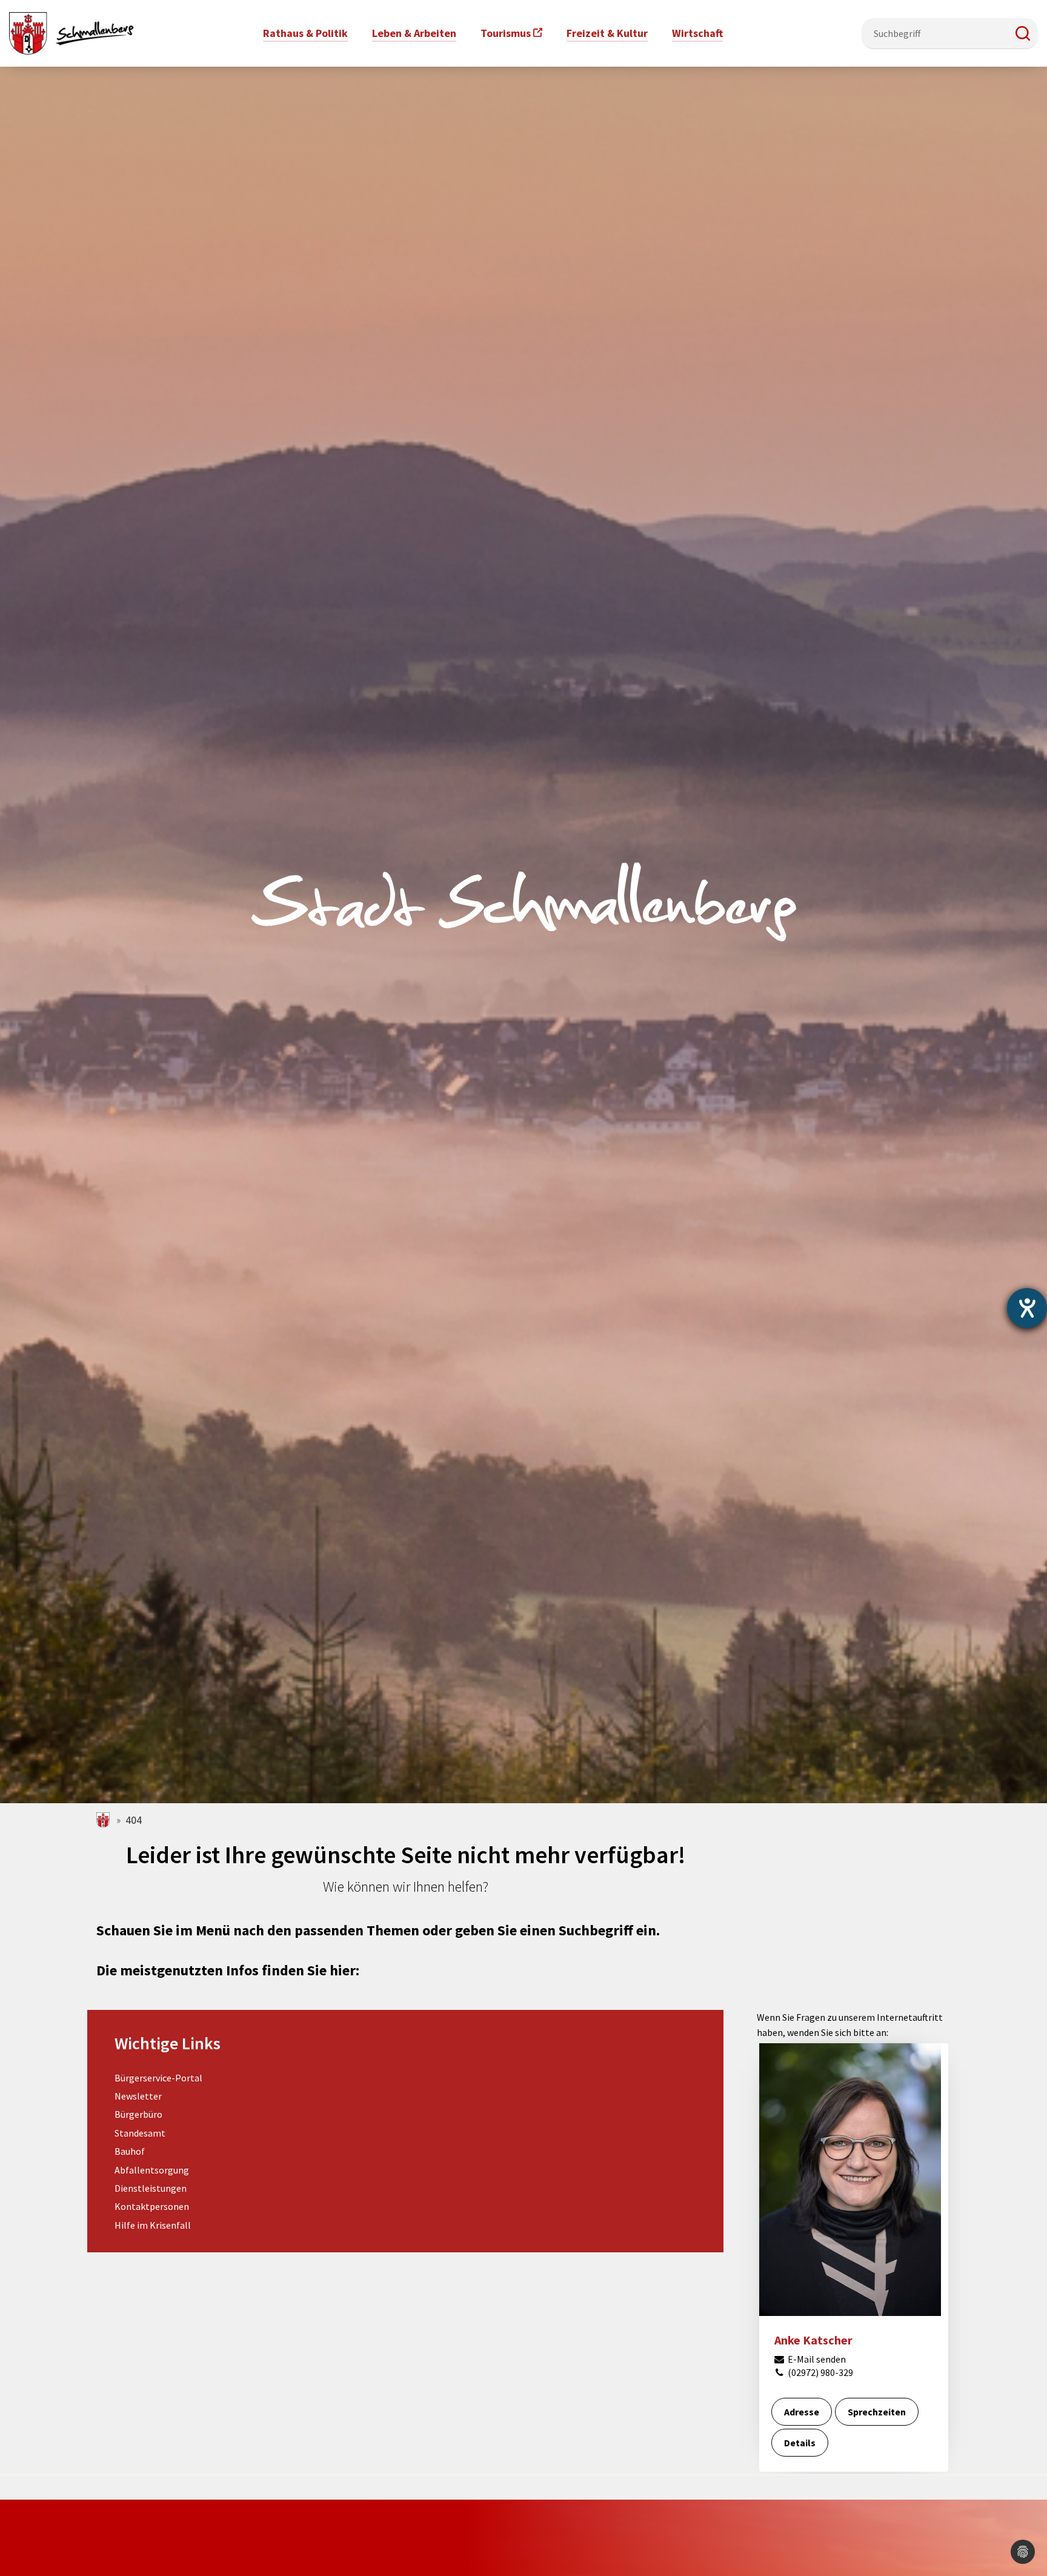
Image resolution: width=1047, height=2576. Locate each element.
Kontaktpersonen (152, 2206)
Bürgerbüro (138, 2114)
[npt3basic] (71, 32)
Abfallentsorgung (152, 2170)
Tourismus (506, 33)
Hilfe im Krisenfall (153, 2225)
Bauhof (130, 2151)
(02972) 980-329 (819, 2372)
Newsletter (138, 2096)
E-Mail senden (816, 2359)
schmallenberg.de (104, 1820)
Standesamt (140, 2133)
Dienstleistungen (151, 2188)
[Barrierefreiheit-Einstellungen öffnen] (1027, 1308)
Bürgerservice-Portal (158, 2078)
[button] (1023, 33)
